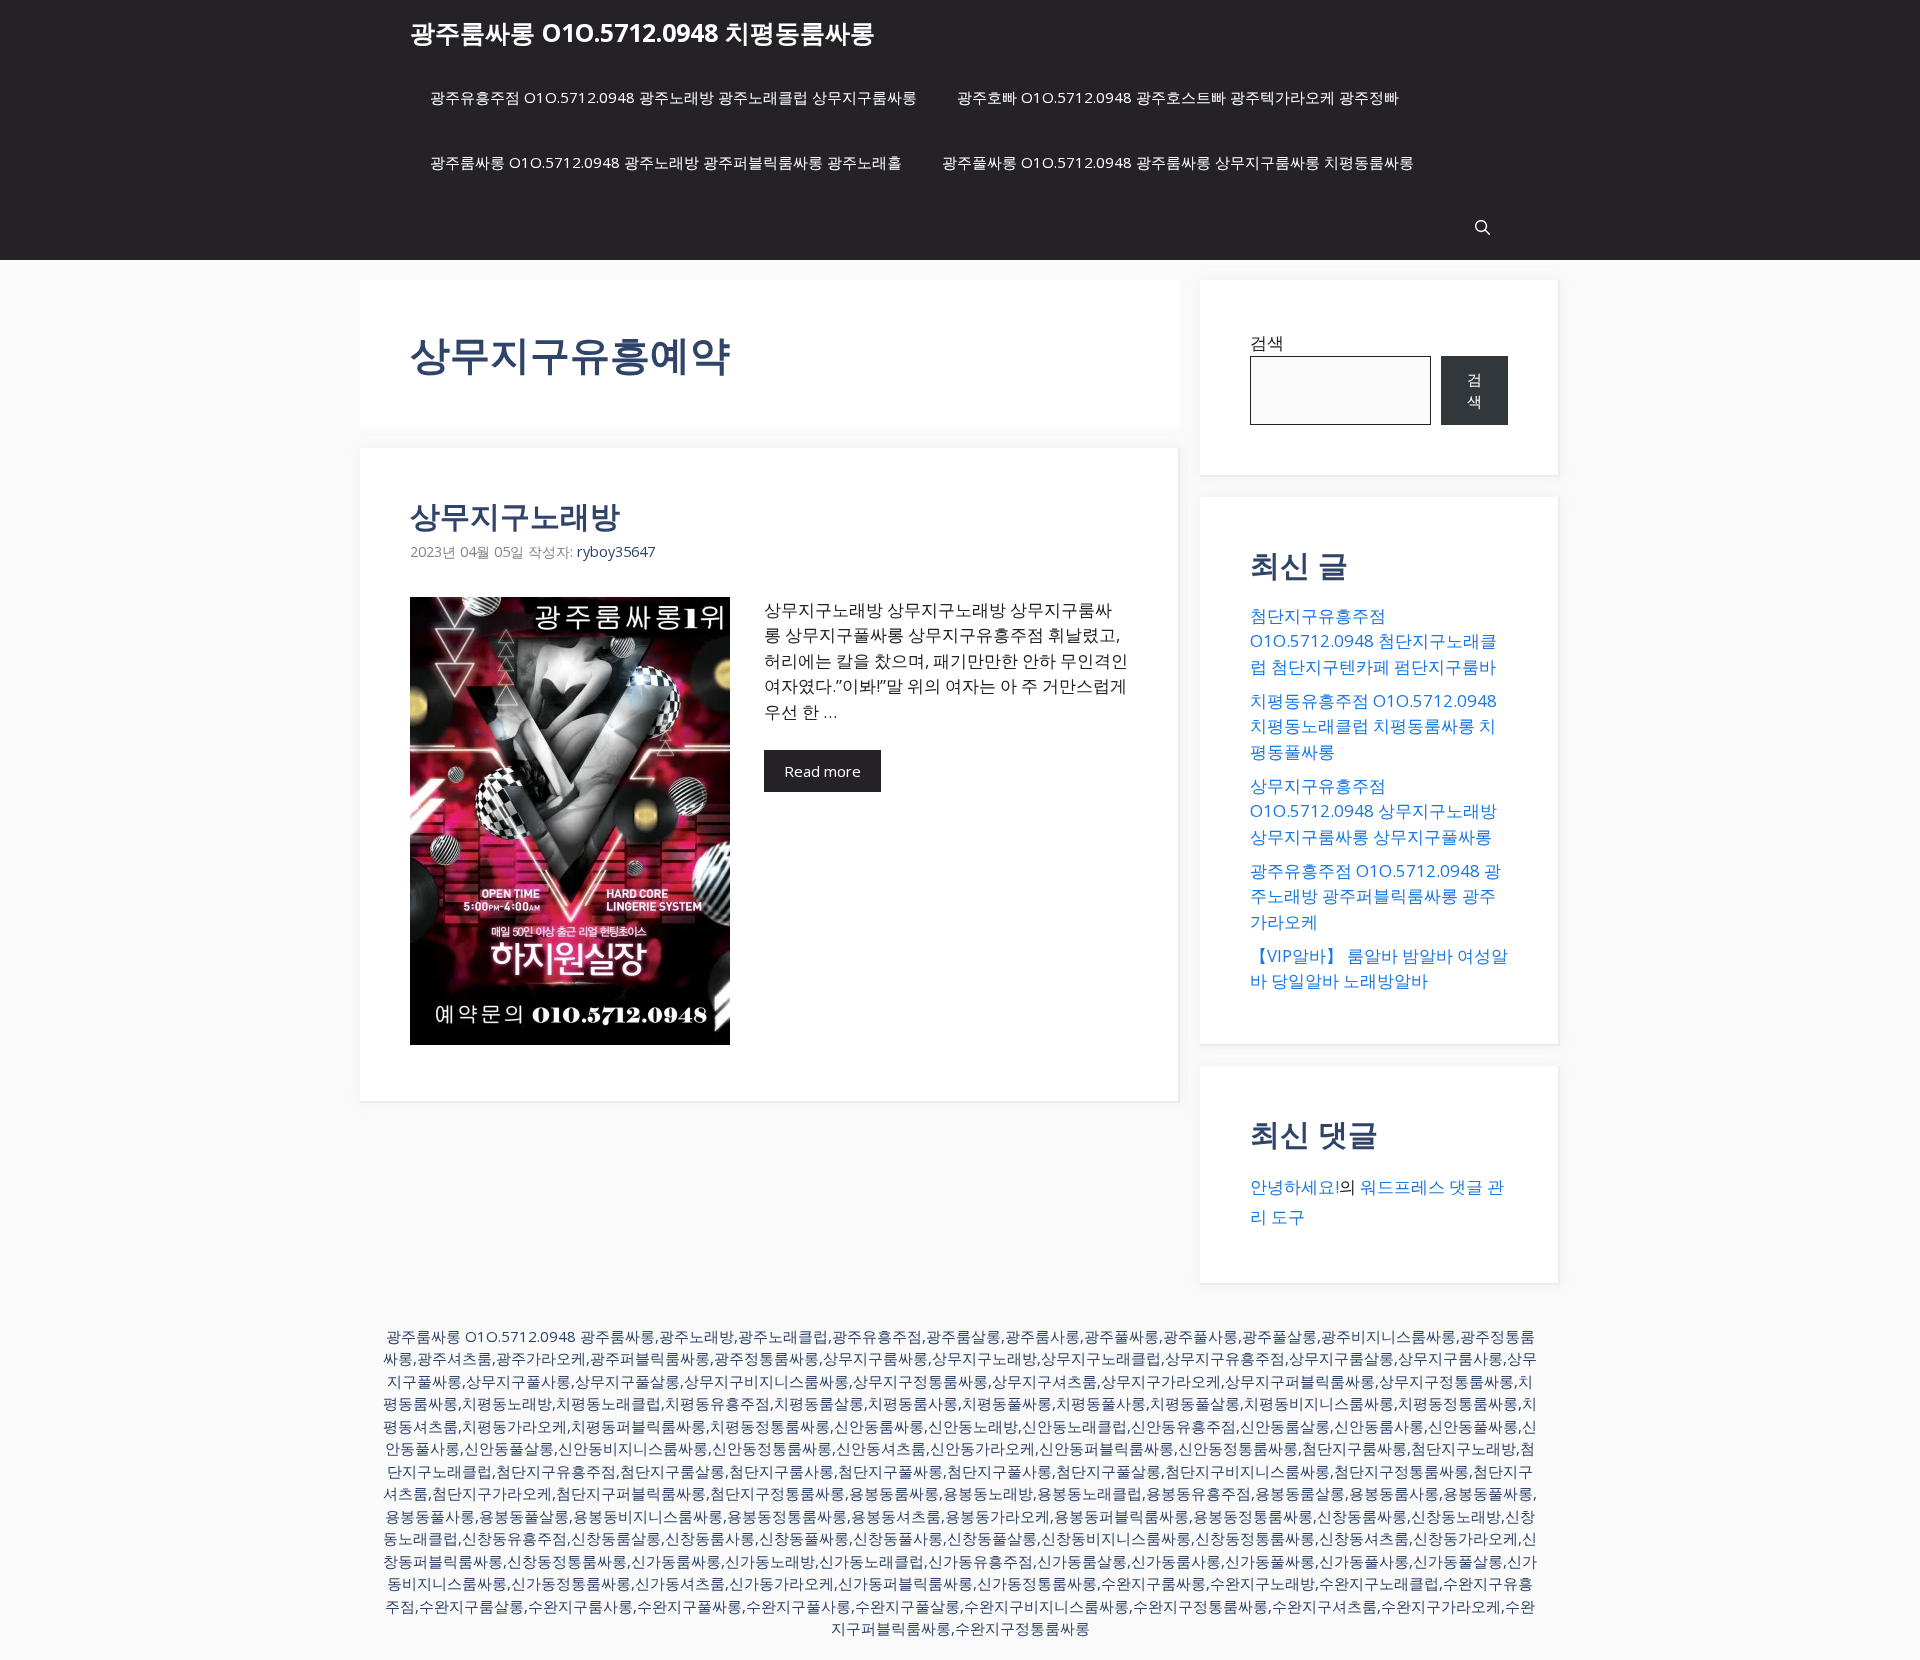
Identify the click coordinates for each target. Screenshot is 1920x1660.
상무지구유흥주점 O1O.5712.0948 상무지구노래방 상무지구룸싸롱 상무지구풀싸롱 (1373, 811)
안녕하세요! (1294, 1186)
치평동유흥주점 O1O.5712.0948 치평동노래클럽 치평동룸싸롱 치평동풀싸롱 (1373, 726)
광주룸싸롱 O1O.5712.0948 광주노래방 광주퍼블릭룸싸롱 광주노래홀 (666, 162)
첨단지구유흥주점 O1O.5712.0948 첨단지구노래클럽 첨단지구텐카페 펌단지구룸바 (1373, 641)
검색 (1267, 342)
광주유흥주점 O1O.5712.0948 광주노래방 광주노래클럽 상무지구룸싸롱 (673, 97)
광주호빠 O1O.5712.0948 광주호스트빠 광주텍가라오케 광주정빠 (1178, 97)
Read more (822, 771)
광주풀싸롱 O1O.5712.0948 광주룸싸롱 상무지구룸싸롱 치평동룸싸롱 (1178, 162)
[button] (1482, 227)
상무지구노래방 (515, 515)
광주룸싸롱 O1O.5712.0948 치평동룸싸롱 (642, 32)
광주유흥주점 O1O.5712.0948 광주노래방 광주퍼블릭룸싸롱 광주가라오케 (1375, 896)
